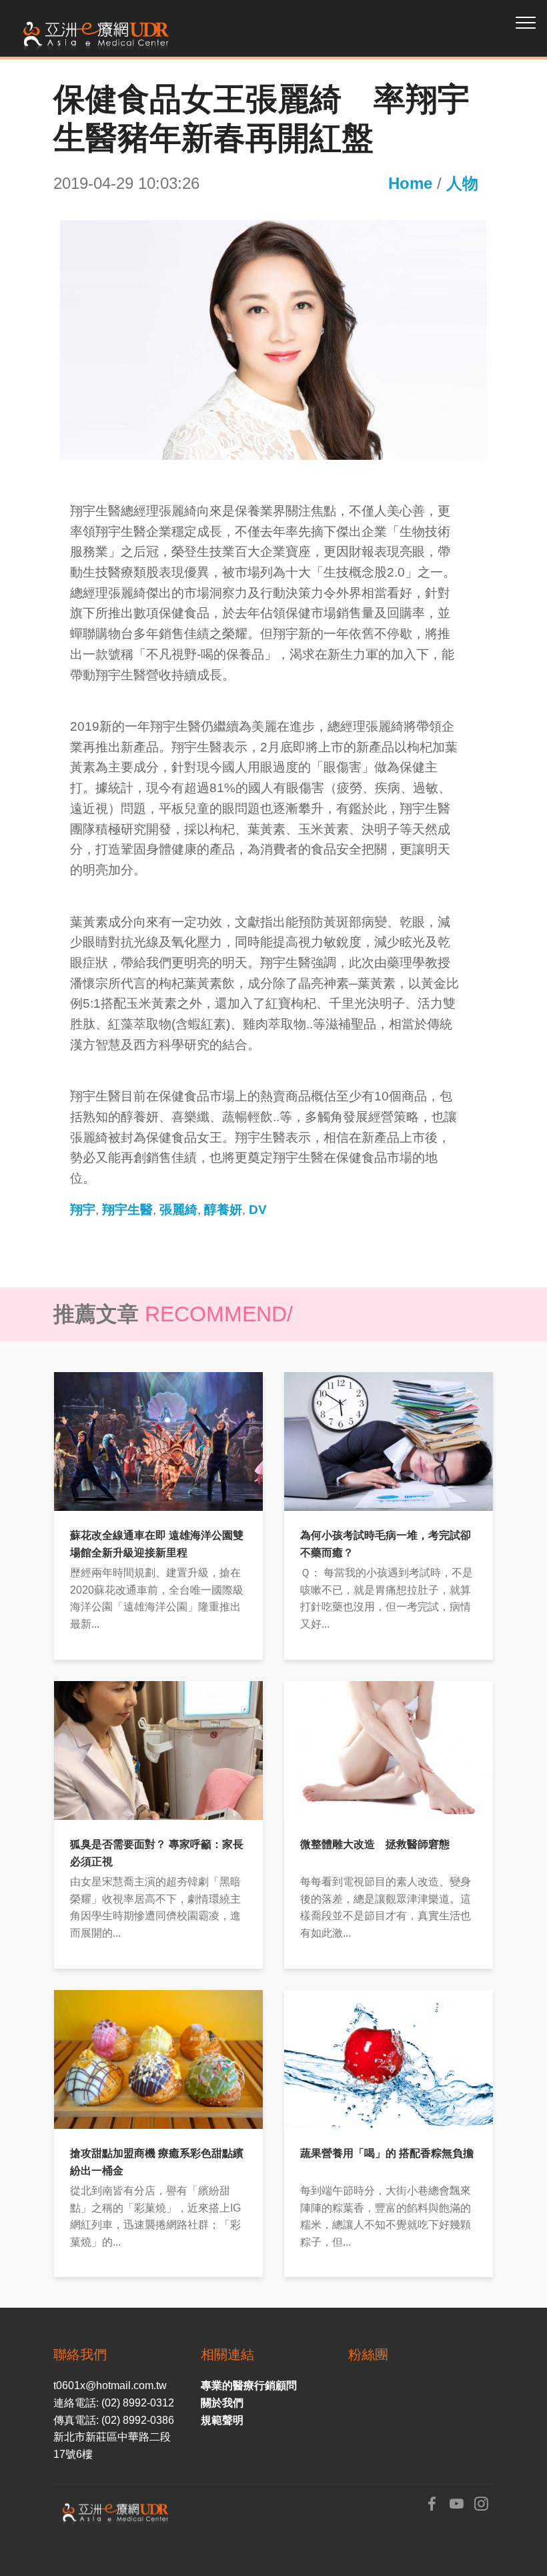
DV (258, 1210)
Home (410, 183)
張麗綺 (178, 1210)
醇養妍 (223, 1210)
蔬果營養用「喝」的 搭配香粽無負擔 (387, 2153)
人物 (462, 183)
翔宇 (83, 1210)
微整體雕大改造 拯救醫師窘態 (375, 1844)
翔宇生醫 (127, 1210)
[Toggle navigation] (526, 22)
